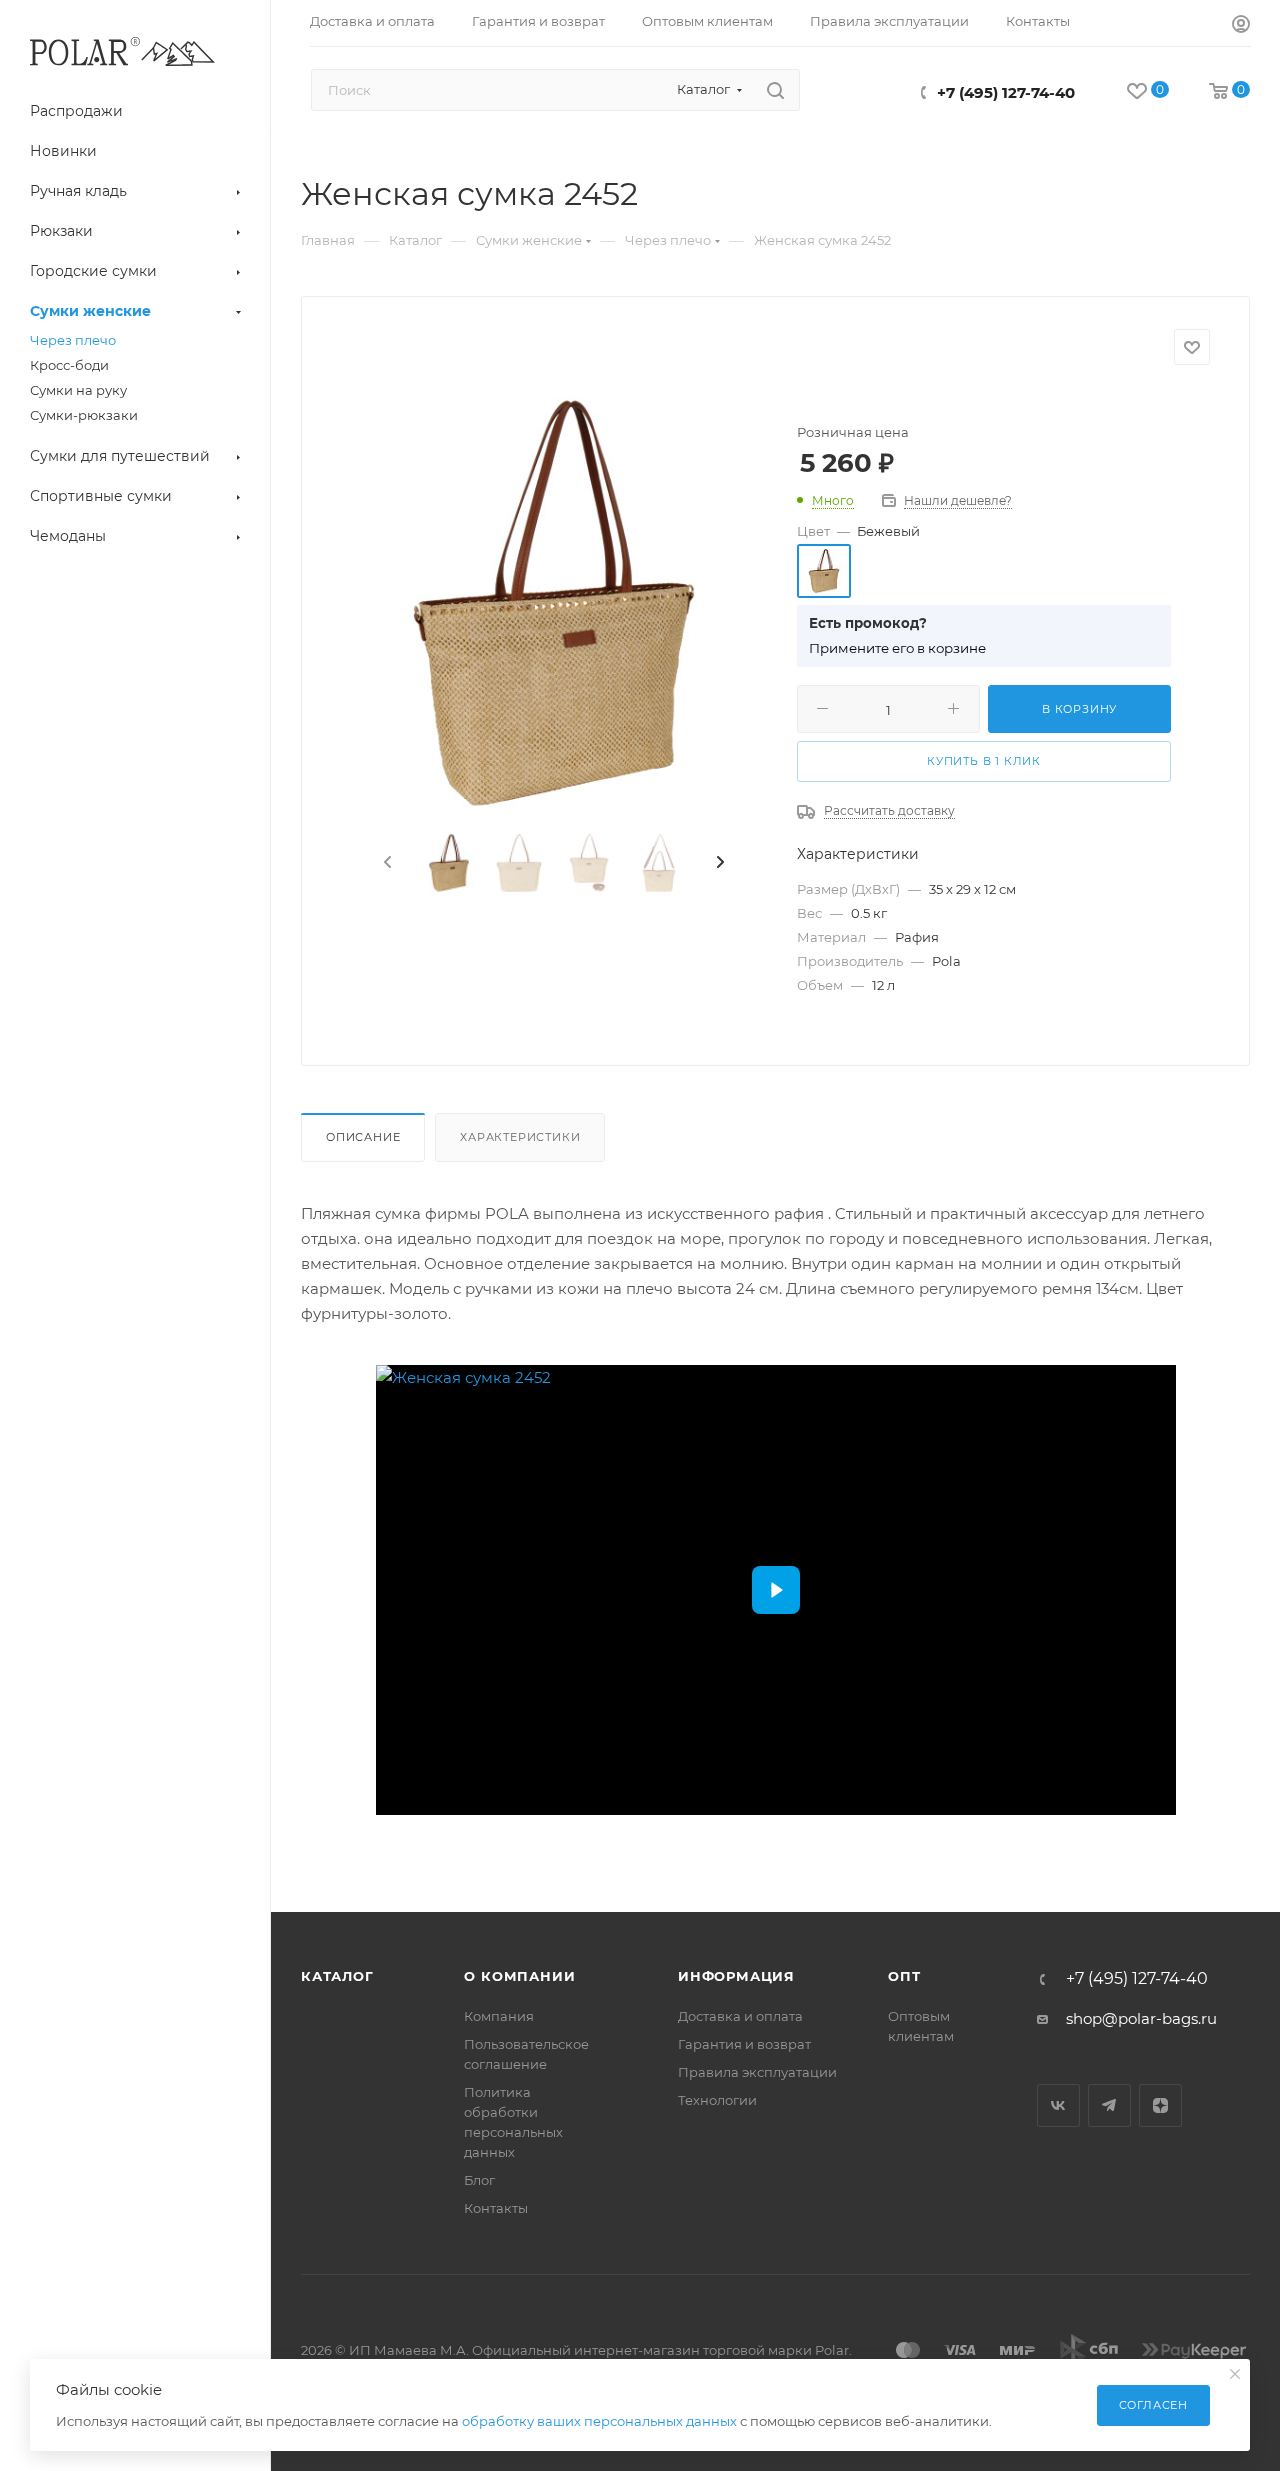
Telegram (1109, 2105)
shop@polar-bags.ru (1141, 2018)
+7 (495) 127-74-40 (1006, 92)
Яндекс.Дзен (1160, 2105)
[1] (554, 603)
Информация (736, 1976)
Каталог (337, 1976)
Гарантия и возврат (744, 2044)
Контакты (496, 2208)
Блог (479, 2180)
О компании (519, 1976)
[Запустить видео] (776, 1590)
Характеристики (520, 1137)
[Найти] (775, 90)
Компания (499, 2016)
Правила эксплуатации (757, 2072)
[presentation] (386, 863)
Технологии (717, 2100)
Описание (363, 1137)
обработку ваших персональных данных (599, 2421)
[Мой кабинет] (1241, 26)
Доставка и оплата (740, 2016)
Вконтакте (1058, 2105)
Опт (904, 1976)
